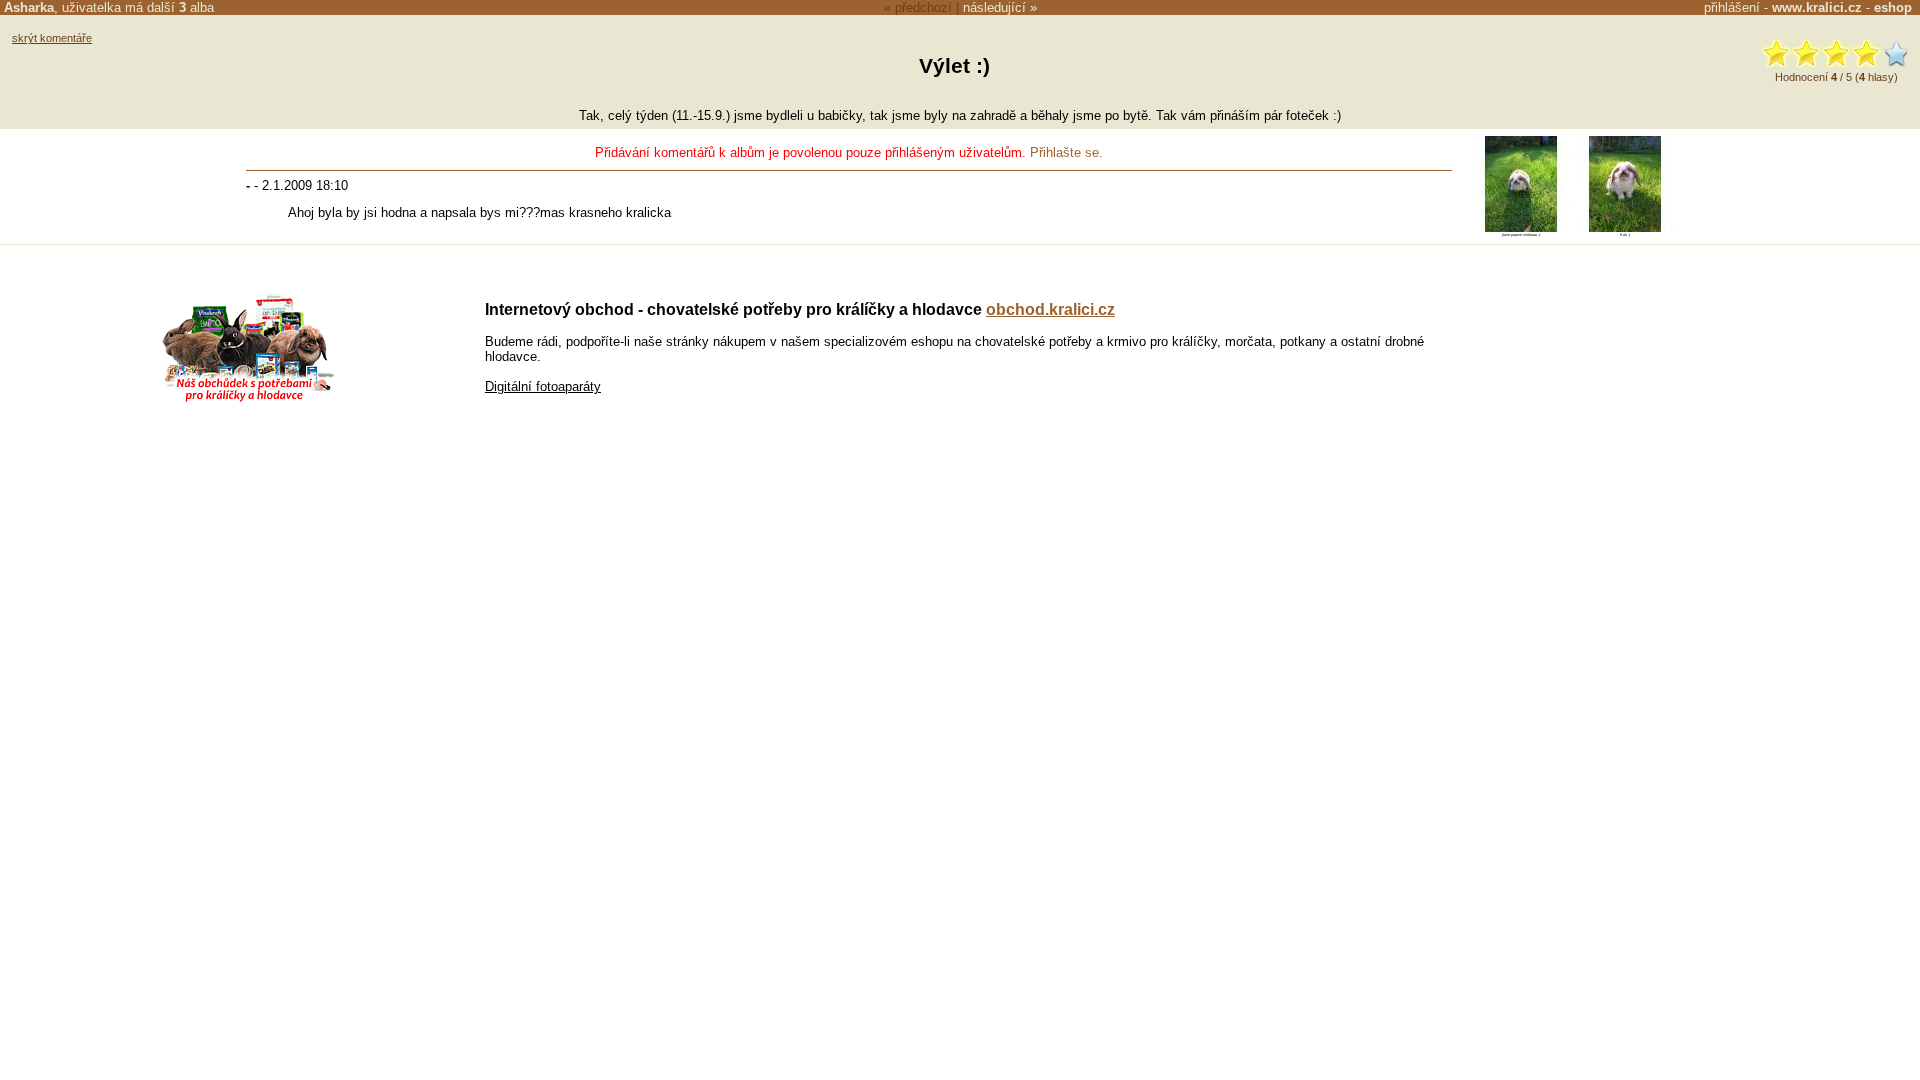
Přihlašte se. (1066, 152)
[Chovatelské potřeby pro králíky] (248, 399)
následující (994, 7)
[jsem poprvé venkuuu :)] (1521, 227)
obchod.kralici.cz (1050, 309)
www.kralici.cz (1817, 7)
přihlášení (1732, 7)
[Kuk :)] (1625, 227)
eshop (1893, 7)
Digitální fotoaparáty (543, 386)
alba (196, 7)
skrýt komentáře (52, 38)
